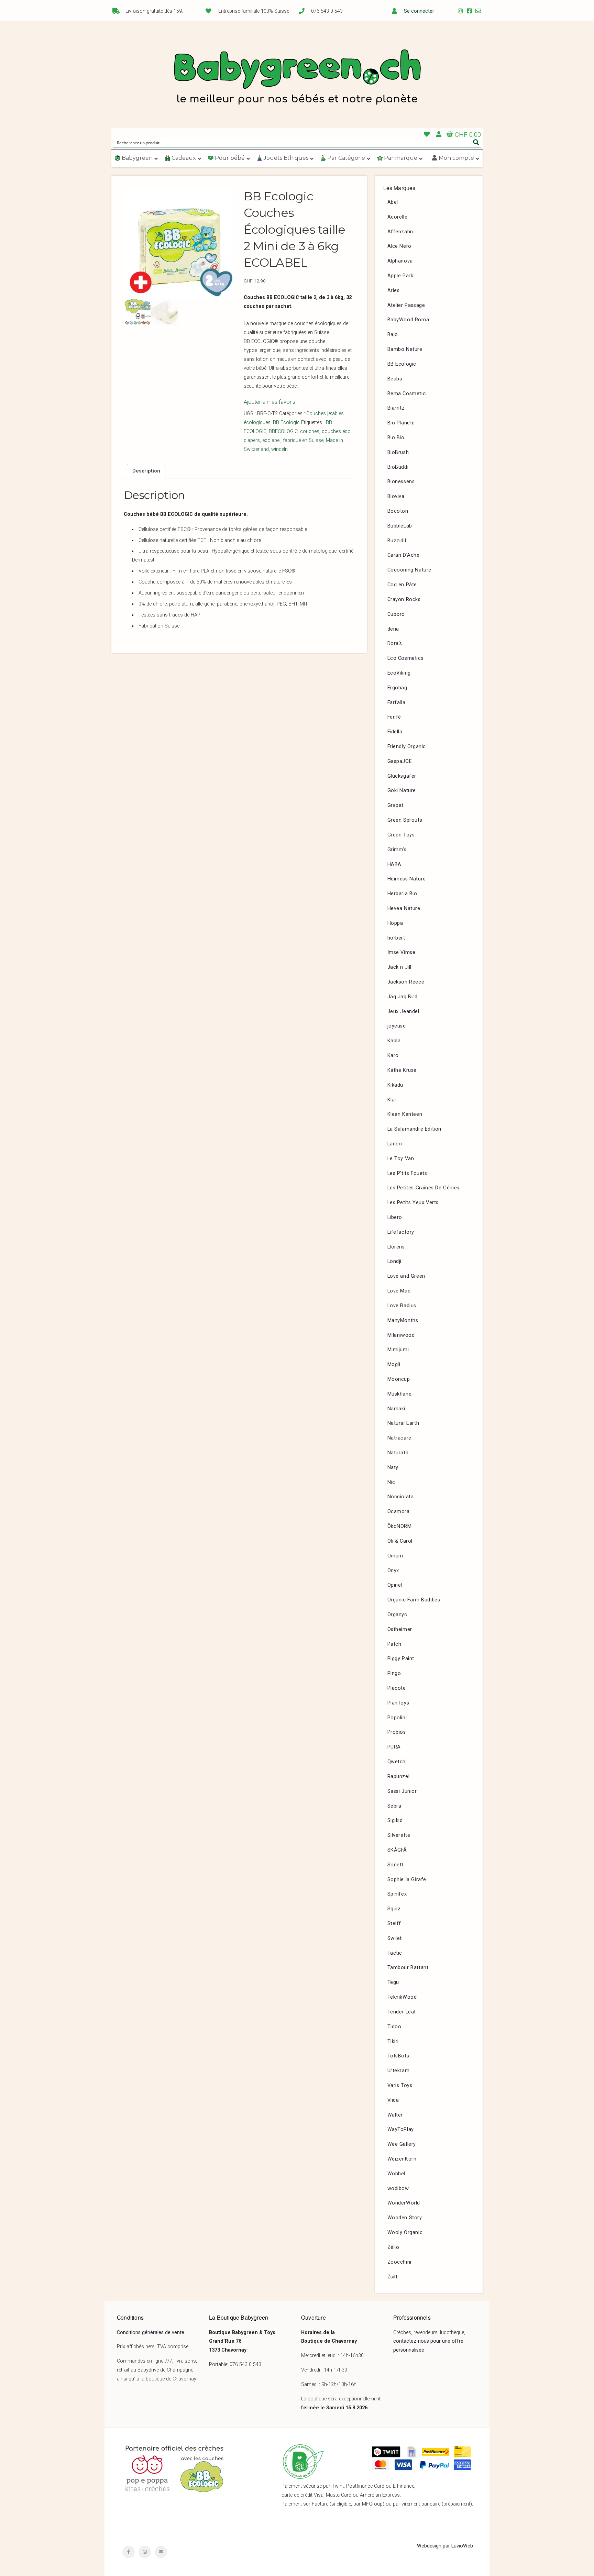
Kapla (394, 1041)
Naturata (398, 1453)
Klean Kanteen (405, 1114)
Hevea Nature (404, 908)
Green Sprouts (405, 820)
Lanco (395, 1144)
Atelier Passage (406, 305)
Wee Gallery (402, 2144)
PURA (394, 1747)
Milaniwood (401, 1335)
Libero (395, 1217)
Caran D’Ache (404, 555)
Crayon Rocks (404, 599)
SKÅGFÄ (397, 1850)
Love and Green (406, 1276)
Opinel (395, 1585)
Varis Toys (400, 2085)
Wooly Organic (405, 2233)
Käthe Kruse (402, 1070)
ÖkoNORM (400, 1526)
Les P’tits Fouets (407, 1173)
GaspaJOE (400, 761)
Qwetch (397, 1762)
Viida (393, 2100)
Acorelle (398, 217)
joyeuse (397, 1026)
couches (310, 431)
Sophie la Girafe (407, 1880)
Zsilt (393, 2277)
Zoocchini (399, 2262)
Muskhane (400, 1394)
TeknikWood (402, 1997)
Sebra (394, 1806)
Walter (395, 2115)
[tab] (146, 471)
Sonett (396, 1865)
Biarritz (396, 408)
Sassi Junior (402, 1791)
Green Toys (401, 835)
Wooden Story (405, 2218)
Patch (394, 1644)
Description (146, 471)
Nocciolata (401, 1497)
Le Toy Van (401, 1159)
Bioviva (396, 496)
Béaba (395, 379)
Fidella (395, 732)
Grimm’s (397, 850)
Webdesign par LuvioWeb (445, 2546)
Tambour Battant (408, 1968)
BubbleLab (400, 526)
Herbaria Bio (402, 894)
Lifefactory (401, 1232)
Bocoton (398, 511)
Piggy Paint (401, 1659)
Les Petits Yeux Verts (413, 1203)
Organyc (397, 1615)
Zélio (393, 2247)
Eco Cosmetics (406, 658)
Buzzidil (397, 541)
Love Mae (399, 1291)
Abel (393, 202)
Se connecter (419, 11)
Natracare (399, 1438)
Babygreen (297, 78)
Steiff (394, 1924)
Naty (393, 1468)
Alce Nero (399, 246)
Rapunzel (399, 1776)
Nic (391, 1482)
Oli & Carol (400, 1541)
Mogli (394, 1364)
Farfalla (397, 703)
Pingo (394, 1673)
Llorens (396, 1247)
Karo (393, 1056)
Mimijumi (398, 1350)
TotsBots (398, 2056)
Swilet (395, 1938)
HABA (394, 864)
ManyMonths (403, 1320)
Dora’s (395, 643)
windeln (279, 449)
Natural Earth (403, 1423)
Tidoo (394, 2027)
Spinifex (397, 1894)
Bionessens (401, 482)
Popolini (397, 1718)
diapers (252, 440)
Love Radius (402, 1306)
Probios (397, 1732)
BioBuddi (398, 467)
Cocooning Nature (410, 570)
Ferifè (394, 717)
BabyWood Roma (408, 320)
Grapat (396, 805)
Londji (395, 1261)
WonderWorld (404, 2203)
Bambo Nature (405, 349)
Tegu (393, 1982)
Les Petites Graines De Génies (423, 1188)
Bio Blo (396, 438)
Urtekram (399, 2071)
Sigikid (395, 1820)
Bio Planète (401, 423)
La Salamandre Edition (415, 1129)
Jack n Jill (400, 967)
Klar (392, 1100)
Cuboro (396, 614)
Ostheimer (400, 1629)
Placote (397, 1688)
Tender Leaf (402, 2012)
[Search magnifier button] (476, 142)
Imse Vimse (401, 952)
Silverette (399, 1835)
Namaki (397, 1409)
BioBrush (398, 452)
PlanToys (398, 1703)
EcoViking (399, 673)
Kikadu (395, 1085)
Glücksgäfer (402, 776)
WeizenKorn (402, 2159)
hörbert (396, 938)
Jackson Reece (406, 982)
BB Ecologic (286, 423)
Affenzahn (400, 232)
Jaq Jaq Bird (403, 997)
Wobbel (397, 2174)
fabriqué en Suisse (303, 440)
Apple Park (400, 276)
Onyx (393, 1571)
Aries (394, 291)
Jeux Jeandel (403, 1012)
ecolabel (271, 440)
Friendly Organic (407, 747)
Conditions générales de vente (151, 2333)
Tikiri (393, 2041)
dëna (393, 629)
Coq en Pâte (402, 585)
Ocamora (399, 1512)
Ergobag (397, 688)
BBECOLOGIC (283, 431)
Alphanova (400, 261)
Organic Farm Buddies (414, 1600)
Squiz (394, 1909)
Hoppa (395, 923)
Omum (395, 1556)
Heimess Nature (407, 879)
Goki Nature (402, 791)
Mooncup (399, 1379)
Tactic (395, 1953)
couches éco (336, 431)
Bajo (393, 335)
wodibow (398, 2189)
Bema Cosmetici (407, 394)
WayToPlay (401, 2129)
